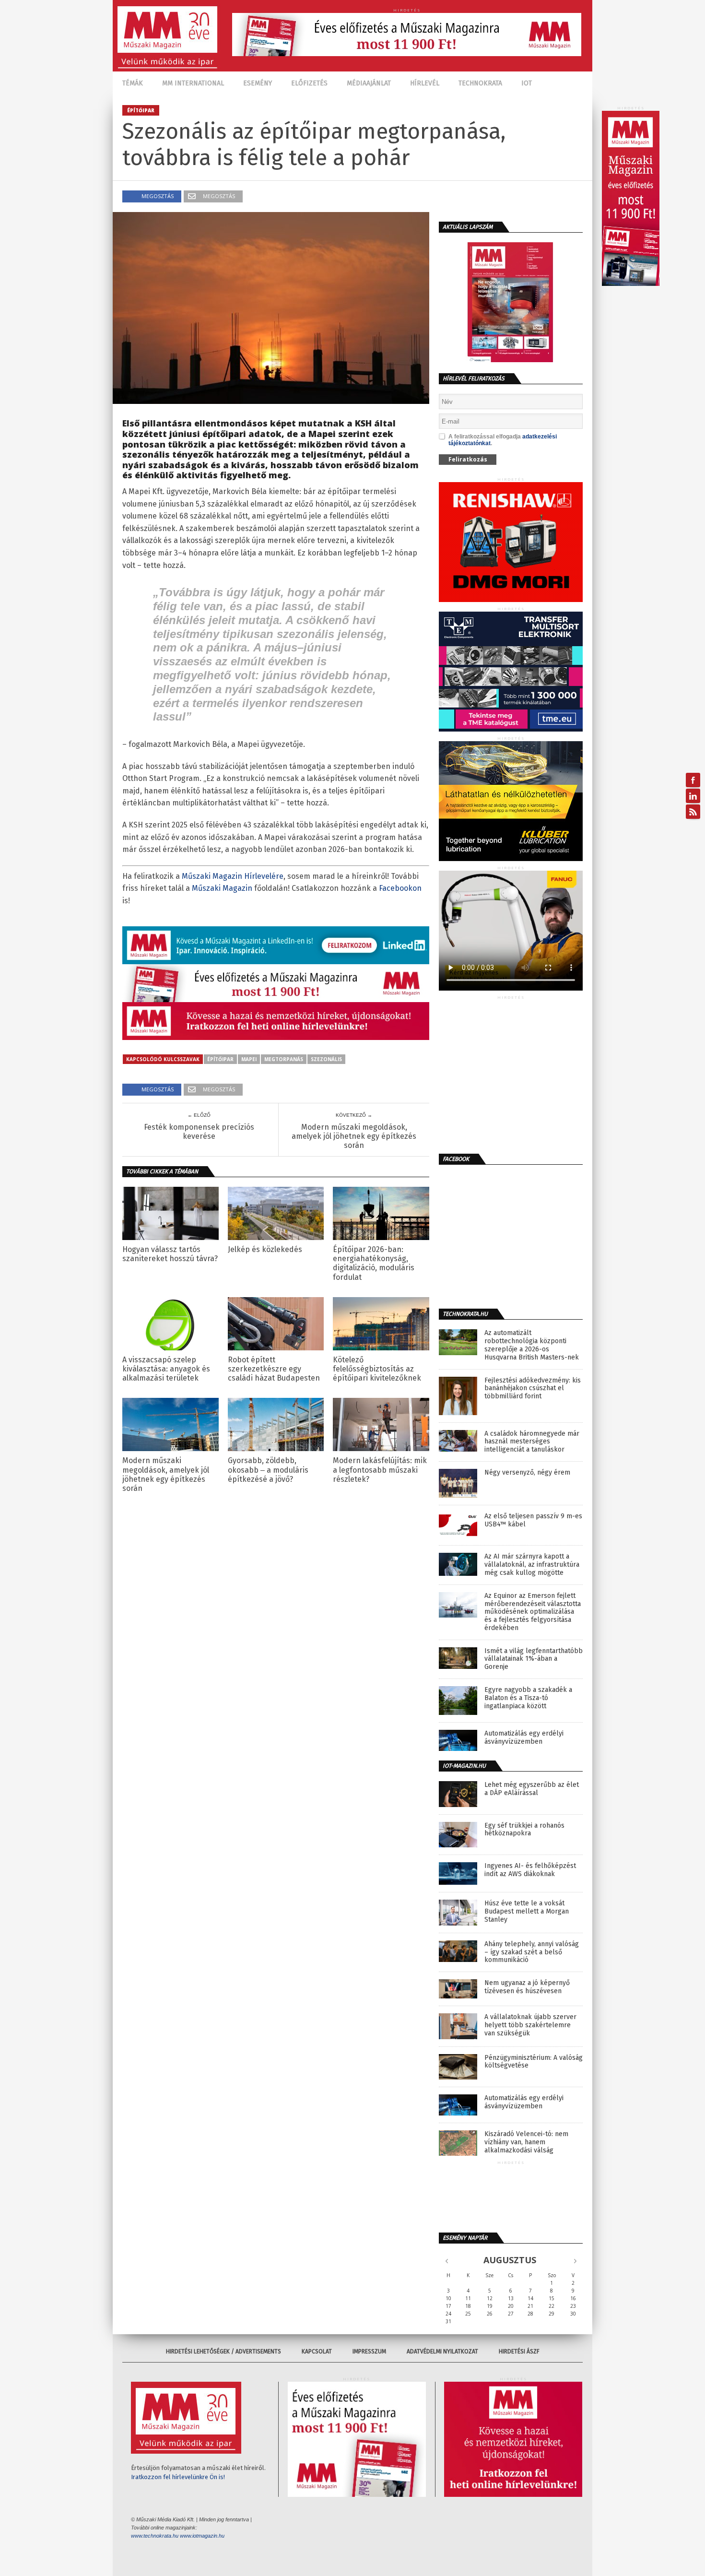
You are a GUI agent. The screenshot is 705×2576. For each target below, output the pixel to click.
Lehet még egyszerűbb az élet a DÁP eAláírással (532, 1789)
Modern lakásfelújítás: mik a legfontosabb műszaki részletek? (380, 1470)
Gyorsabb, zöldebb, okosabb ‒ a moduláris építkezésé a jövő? (268, 1470)
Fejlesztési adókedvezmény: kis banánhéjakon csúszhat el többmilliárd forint (533, 1389)
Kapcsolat (317, 2351)
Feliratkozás (468, 459)
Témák (133, 83)
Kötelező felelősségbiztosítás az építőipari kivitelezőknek (377, 1369)
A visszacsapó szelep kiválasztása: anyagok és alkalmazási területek (166, 1369)
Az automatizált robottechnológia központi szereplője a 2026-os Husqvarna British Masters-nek (532, 1345)
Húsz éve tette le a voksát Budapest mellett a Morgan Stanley (527, 1912)
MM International (193, 83)
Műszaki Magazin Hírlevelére (233, 876)
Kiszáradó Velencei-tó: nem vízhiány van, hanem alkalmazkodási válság (526, 2142)
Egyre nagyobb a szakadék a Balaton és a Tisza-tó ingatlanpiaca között (528, 1698)
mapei (249, 1059)
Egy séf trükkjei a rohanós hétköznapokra (524, 1830)
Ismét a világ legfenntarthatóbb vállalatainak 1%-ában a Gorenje (534, 1659)
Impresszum (369, 2351)
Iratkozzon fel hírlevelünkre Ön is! (178, 2477)
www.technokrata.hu (155, 2536)
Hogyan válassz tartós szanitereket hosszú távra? (170, 1254)
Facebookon (400, 888)
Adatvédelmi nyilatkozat (442, 2351)
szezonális (326, 1059)
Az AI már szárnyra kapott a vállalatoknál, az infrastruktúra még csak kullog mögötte (532, 1565)
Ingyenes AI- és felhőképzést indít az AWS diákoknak (530, 1870)
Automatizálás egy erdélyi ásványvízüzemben (524, 1738)
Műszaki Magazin (222, 888)
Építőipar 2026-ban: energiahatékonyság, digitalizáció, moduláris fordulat (374, 1263)
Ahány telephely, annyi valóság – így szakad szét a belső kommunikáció (532, 1952)
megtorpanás (284, 1059)
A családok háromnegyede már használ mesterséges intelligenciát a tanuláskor (532, 1442)
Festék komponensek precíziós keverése (199, 1132)
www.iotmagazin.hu (202, 2536)
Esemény (258, 83)
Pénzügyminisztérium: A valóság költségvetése (534, 2062)
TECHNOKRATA (480, 83)
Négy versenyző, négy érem (527, 1473)
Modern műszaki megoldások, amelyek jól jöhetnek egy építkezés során (354, 1136)
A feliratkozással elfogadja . (503, 440)
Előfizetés (309, 83)
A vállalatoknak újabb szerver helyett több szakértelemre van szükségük (530, 2025)
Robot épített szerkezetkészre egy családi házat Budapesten (274, 1369)
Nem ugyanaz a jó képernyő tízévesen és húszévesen (527, 1987)
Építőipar (220, 1059)
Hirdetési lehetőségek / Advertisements (223, 2351)
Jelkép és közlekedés (265, 1249)
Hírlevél (425, 83)
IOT (527, 83)
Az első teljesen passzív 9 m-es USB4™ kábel (533, 1520)
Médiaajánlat (369, 83)
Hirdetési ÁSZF (519, 2351)
